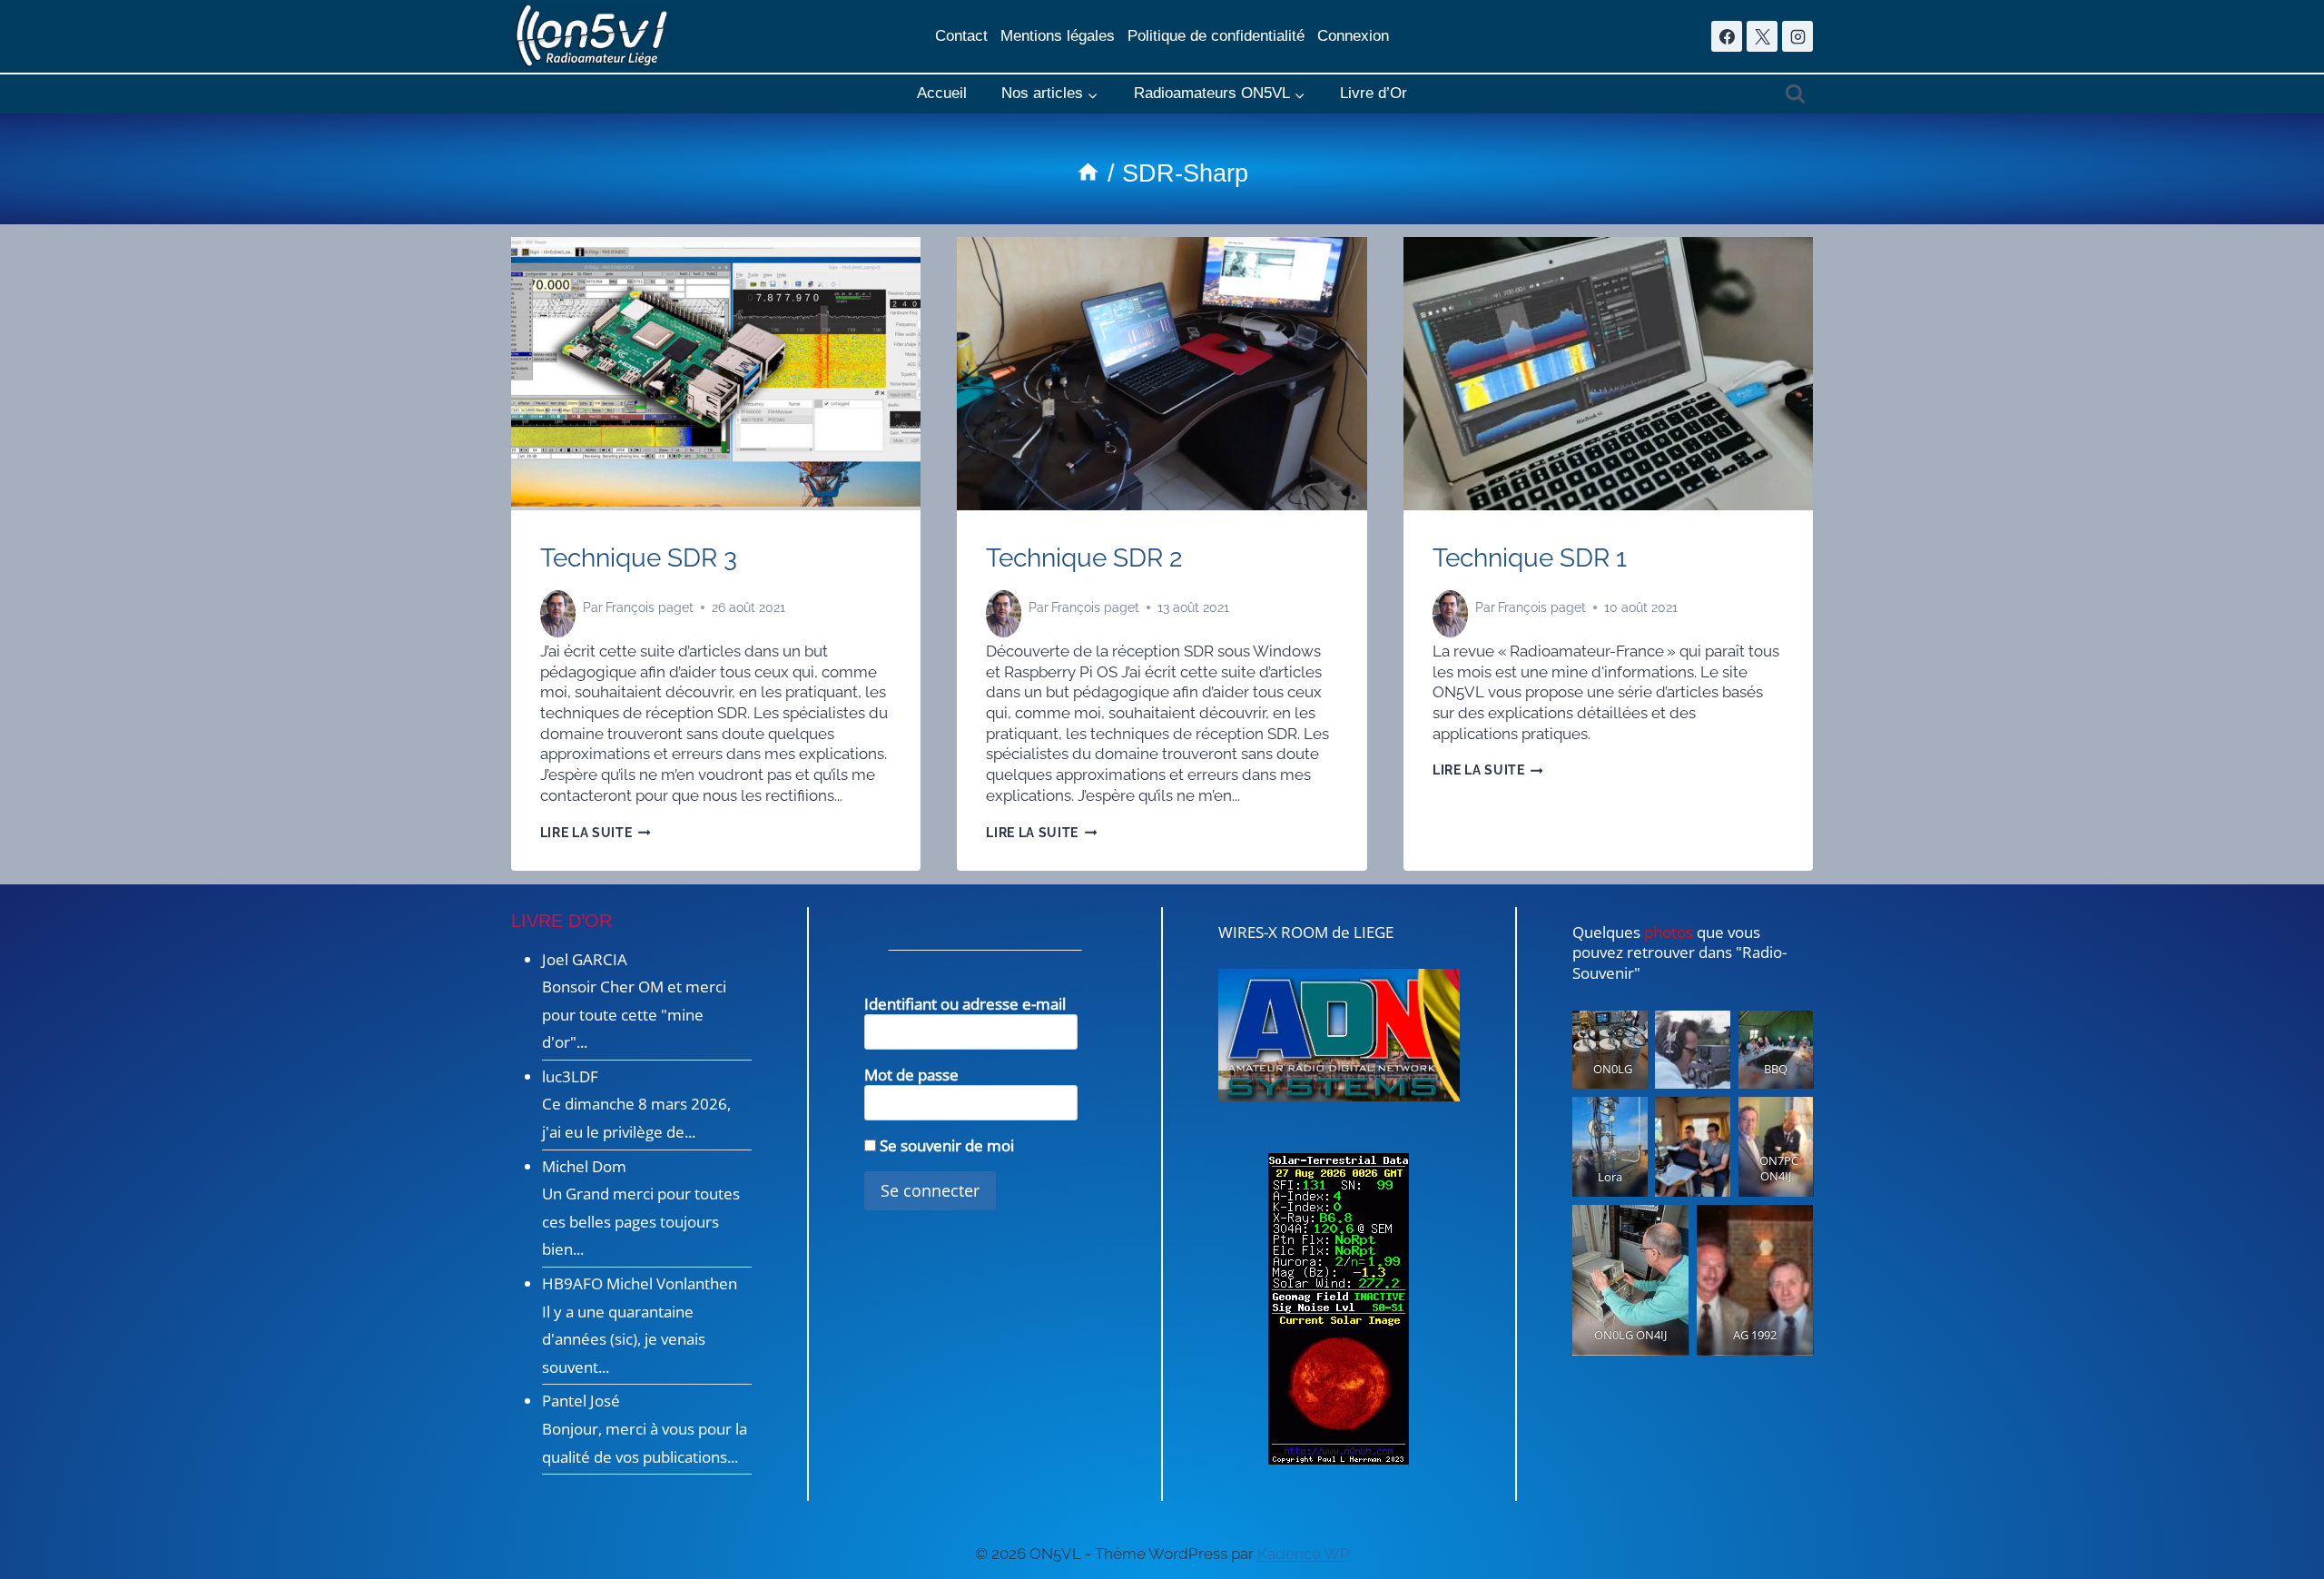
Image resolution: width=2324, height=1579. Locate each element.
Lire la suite (596, 833)
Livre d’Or (1374, 93)
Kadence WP (1304, 1554)
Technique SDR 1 (1530, 558)
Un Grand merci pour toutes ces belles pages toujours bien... (641, 1221)
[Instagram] (1797, 36)
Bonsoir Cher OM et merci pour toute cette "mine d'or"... (634, 1014)
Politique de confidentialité (1216, 36)
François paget (650, 607)
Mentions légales (1058, 36)
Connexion (1353, 36)
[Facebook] (1727, 36)
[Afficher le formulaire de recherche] (1795, 94)
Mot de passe (911, 1075)
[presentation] (716, 374)
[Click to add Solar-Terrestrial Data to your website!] (1339, 1309)
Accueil (942, 93)
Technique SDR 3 (639, 558)
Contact (961, 36)
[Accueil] (1088, 173)
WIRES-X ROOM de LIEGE (1306, 932)
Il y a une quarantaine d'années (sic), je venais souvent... (624, 1339)
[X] (1762, 36)
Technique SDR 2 (1084, 558)
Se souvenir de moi (945, 1145)
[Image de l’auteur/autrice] (558, 608)
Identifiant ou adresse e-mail (965, 1004)
